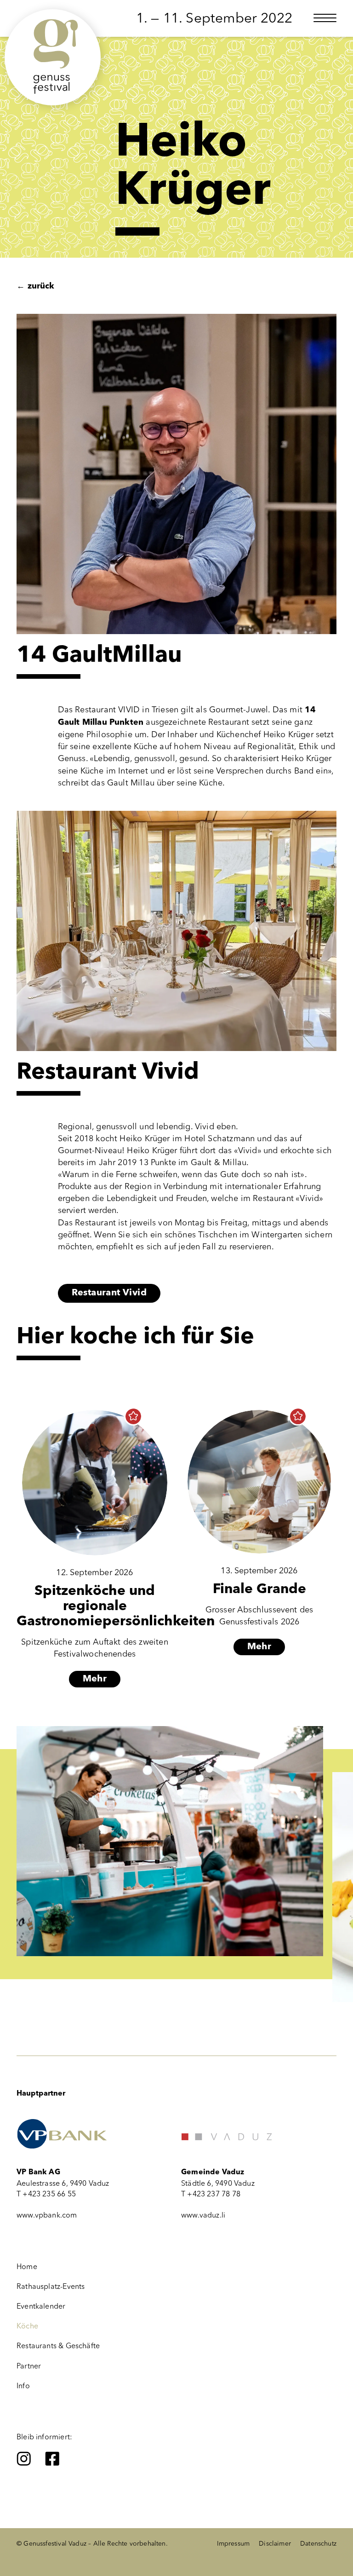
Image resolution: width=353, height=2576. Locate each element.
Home (27, 2267)
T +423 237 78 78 (211, 2194)
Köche (27, 2326)
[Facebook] (52, 2459)
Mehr (95, 1679)
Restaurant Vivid (109, 1293)
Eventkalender (41, 2306)
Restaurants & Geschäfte (58, 2346)
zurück (35, 286)
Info (23, 2386)
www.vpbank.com (47, 2215)
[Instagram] (24, 2459)
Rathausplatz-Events (51, 2286)
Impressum (233, 2544)
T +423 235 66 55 (46, 2194)
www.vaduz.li (203, 2215)
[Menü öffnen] (325, 18)
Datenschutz (318, 2544)
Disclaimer (275, 2544)
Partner (29, 2366)
